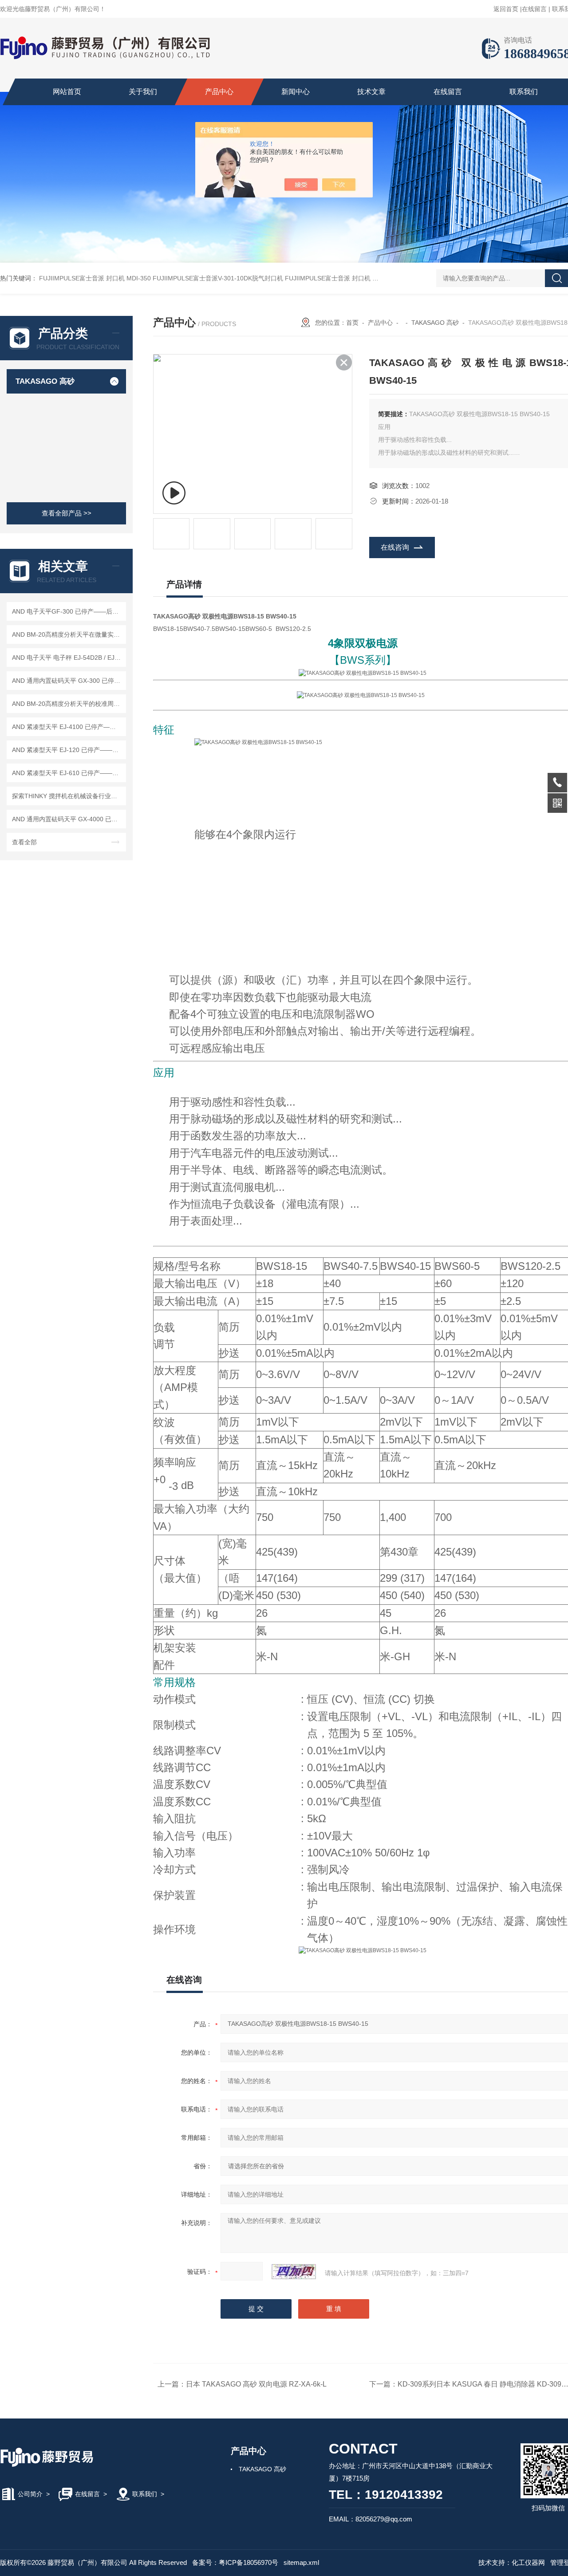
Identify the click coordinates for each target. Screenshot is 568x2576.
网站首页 (67, 92)
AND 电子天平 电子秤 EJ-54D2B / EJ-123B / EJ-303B (68, 658)
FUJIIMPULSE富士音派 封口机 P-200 (337, 278)
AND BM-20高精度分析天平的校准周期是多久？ (68, 704)
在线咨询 (395, 547)
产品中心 (219, 92)
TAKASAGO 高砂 (45, 381)
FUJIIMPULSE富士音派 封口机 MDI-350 (95, 278)
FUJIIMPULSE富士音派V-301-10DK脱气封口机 (218, 278)
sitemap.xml (301, 2562)
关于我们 (143, 92)
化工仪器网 (528, 2562)
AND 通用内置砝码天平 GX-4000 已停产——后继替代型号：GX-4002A (68, 819)
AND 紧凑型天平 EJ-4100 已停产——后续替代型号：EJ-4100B (68, 727)
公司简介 (30, 2494)
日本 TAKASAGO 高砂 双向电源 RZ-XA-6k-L (256, 2384)
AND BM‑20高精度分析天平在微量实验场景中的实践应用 (68, 634)
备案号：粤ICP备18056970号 (235, 2562)
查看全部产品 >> (67, 513)
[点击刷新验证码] (294, 2272)
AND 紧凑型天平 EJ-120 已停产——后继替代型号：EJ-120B (68, 750)
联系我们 (524, 92)
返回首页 (506, 9)
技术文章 (371, 92)
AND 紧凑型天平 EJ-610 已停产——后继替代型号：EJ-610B (68, 773)
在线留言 (534, 9)
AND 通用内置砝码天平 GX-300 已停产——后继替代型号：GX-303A (68, 681)
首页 (352, 323)
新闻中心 (296, 92)
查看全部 (24, 842)
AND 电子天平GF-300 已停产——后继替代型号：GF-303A (68, 611)
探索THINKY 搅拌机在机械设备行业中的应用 (68, 796)
